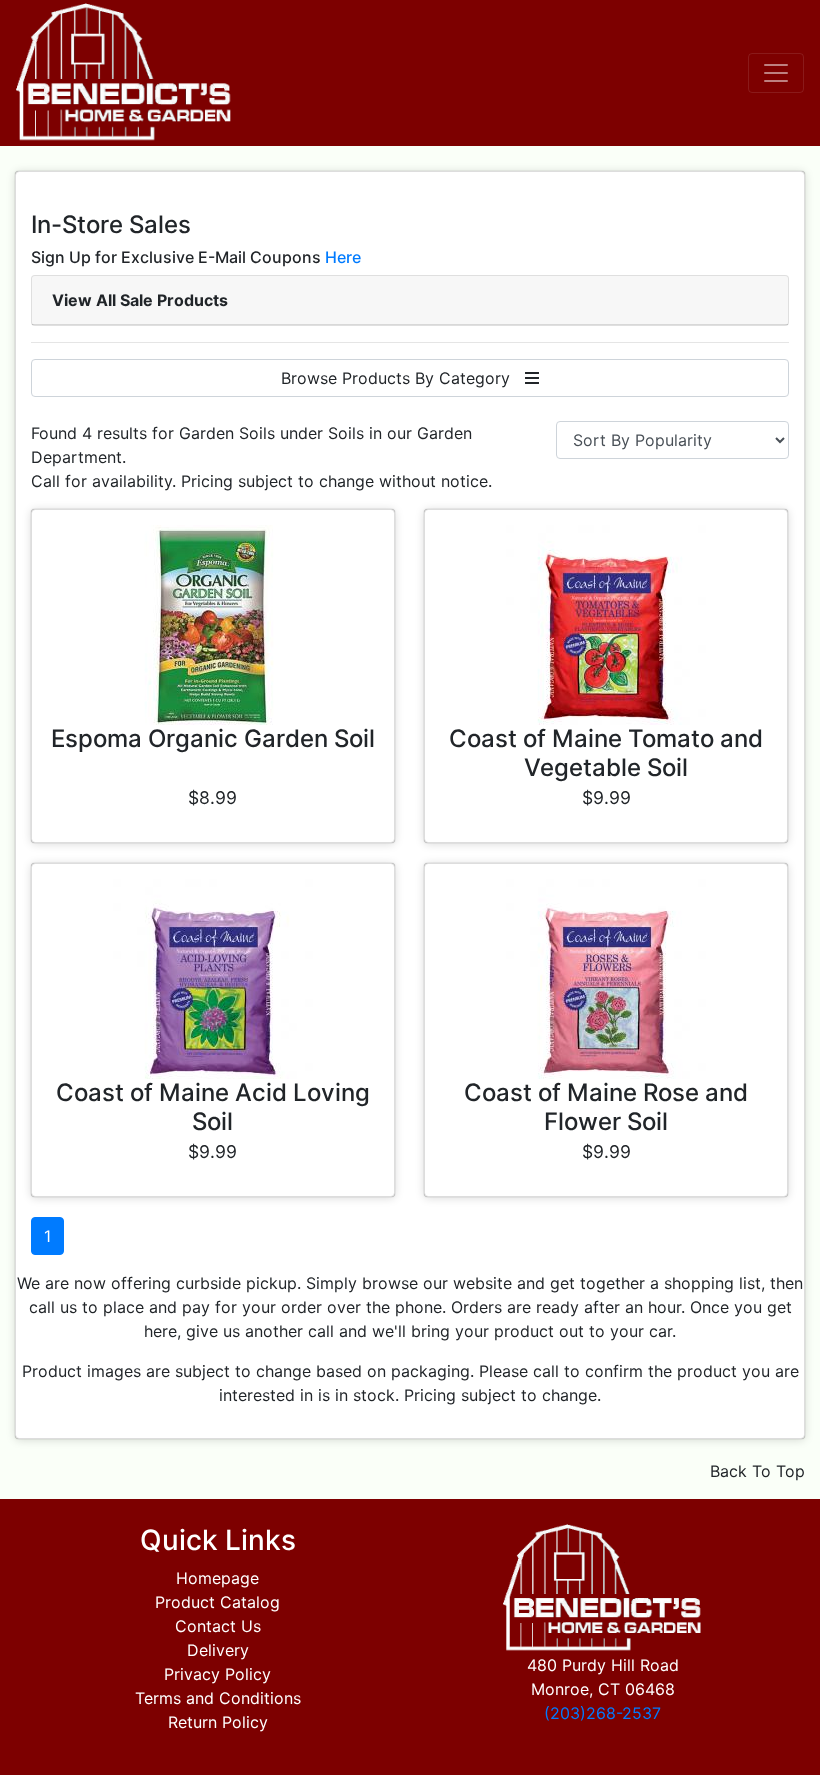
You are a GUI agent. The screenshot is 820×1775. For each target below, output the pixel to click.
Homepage (217, 1578)
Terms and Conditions (218, 1698)
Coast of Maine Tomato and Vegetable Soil (606, 753)
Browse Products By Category (403, 378)
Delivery (218, 1650)
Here (343, 257)
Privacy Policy (217, 1674)
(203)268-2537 (602, 1713)
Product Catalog (217, 1602)
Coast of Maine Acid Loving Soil (213, 1107)
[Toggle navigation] (776, 73)
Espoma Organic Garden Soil (213, 738)
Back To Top (757, 1471)
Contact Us (218, 1626)
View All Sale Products (140, 300)
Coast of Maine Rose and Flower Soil (606, 1107)
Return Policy (218, 1722)
